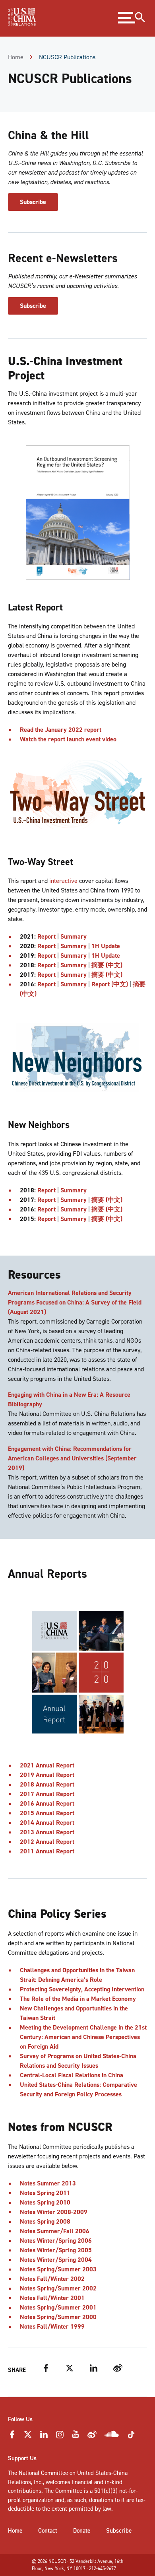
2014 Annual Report (47, 1823)
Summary (74, 936)
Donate (82, 2531)
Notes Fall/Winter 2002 (52, 2279)
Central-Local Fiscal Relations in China (72, 2075)
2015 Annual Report (47, 1813)
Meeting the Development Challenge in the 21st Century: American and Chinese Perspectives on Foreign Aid (83, 2037)
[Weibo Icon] (92, 2437)
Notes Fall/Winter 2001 (52, 2298)
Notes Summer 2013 (48, 2183)
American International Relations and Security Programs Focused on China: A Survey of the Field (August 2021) (75, 1302)
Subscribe (33, 202)
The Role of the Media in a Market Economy (78, 1999)
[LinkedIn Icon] (44, 2437)
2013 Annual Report (47, 1832)
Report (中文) (110, 984)
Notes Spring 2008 (45, 2221)
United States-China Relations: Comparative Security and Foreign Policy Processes (78, 2089)
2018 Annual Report (47, 1784)
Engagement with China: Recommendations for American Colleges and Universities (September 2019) (72, 1458)
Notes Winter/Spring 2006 (56, 2241)
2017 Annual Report (47, 1794)
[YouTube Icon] (76, 2437)
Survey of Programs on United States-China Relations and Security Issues (78, 2061)
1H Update (106, 946)
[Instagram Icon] (60, 2437)
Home (16, 57)
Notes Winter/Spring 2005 (56, 2250)
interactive (63, 881)
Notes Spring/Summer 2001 (58, 2307)
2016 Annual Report (47, 1803)
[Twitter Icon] (28, 2437)
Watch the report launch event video (68, 739)
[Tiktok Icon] (131, 2437)
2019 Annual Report (47, 1775)
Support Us (22, 2458)
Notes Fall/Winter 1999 (52, 2326)
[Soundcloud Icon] (112, 2436)
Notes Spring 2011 (45, 2193)
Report (46, 936)
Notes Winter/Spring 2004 (56, 2260)
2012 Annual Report (47, 1842)
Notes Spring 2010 (45, 2202)
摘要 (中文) (107, 965)
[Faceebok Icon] (12, 2437)
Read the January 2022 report (61, 730)
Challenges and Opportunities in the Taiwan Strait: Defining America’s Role (77, 1975)
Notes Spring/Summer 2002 (58, 2288)
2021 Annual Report (47, 1765)
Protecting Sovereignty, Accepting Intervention (82, 1989)
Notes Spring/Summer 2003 (58, 2269)
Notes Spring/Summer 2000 (58, 2317)
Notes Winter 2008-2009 (54, 2212)
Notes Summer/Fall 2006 (55, 2231)
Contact (48, 2531)
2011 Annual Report (47, 1851)
